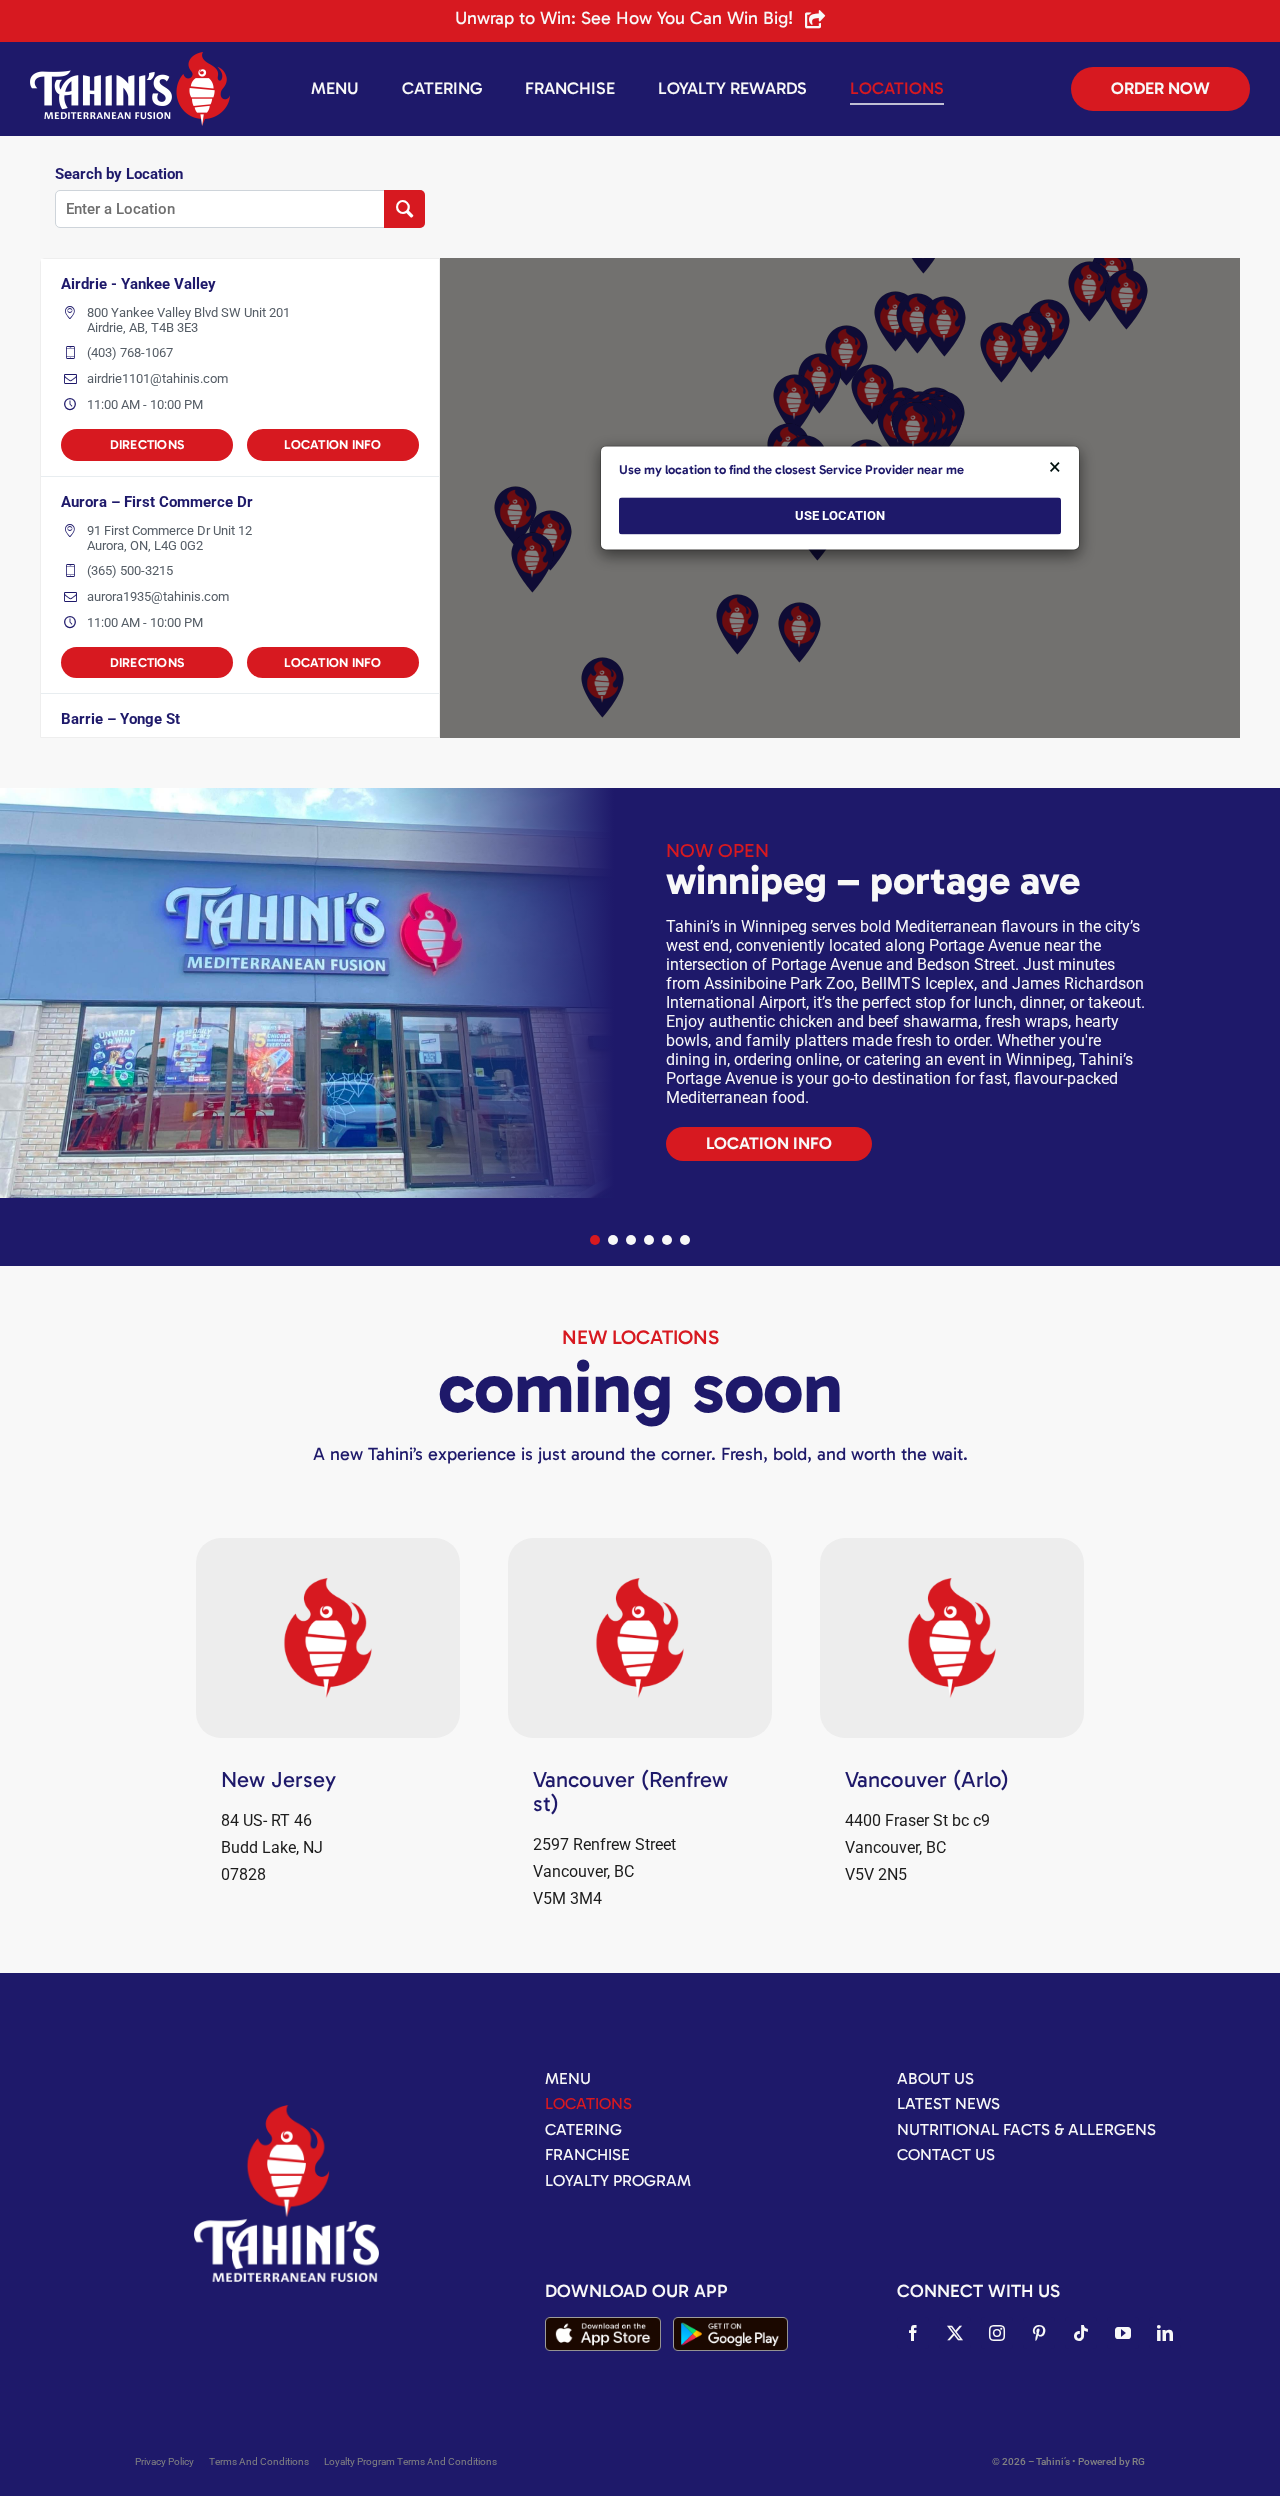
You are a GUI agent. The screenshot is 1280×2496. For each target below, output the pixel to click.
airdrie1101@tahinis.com (157, 378)
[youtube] (1123, 2333)
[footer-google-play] (730, 2324)
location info (332, 444)
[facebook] (913, 2333)
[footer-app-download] (602, 2324)
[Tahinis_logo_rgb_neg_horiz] (130, 59)
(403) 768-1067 (130, 352)
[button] (595, 1240)
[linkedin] (1165, 2333)
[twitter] (955, 2333)
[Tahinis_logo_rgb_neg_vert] (286, 2112)
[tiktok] (1081, 2333)
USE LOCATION (840, 516)
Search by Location (119, 174)
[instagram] (997, 2333)
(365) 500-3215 (130, 570)
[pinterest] (1039, 2333)
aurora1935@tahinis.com (158, 596)
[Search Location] (404, 209)
